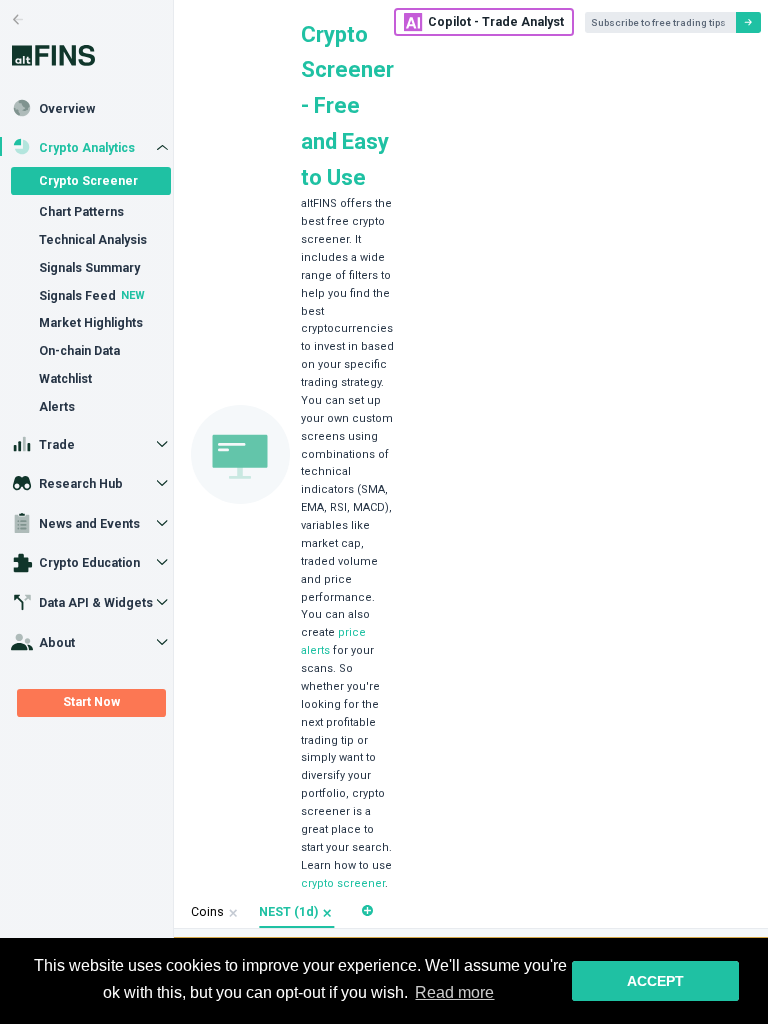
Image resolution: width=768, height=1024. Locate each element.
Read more (454, 992)
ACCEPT (655, 981)
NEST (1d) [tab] (288, 912)
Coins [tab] (207, 912)
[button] (327, 913)
